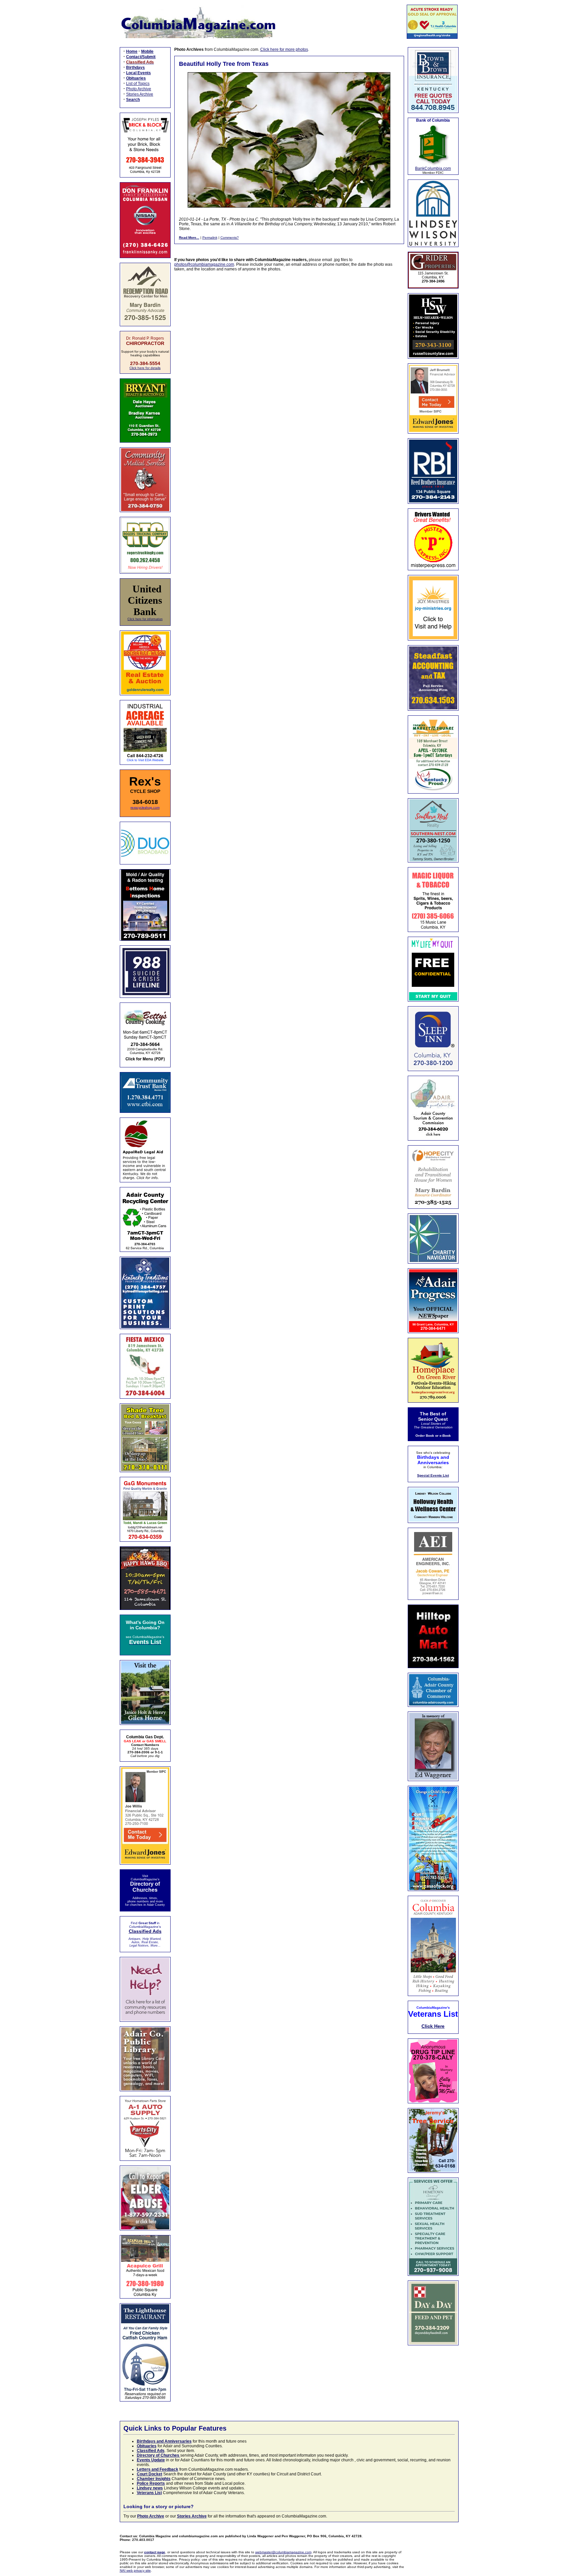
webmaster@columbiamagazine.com (283, 2552)
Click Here (433, 2026)
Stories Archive (140, 94)
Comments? (230, 238)
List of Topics (138, 84)
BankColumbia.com (433, 168)
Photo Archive (139, 89)
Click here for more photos (284, 49)
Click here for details (145, 368)
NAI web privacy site (135, 2570)
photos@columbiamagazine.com (204, 264)
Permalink (210, 238)
